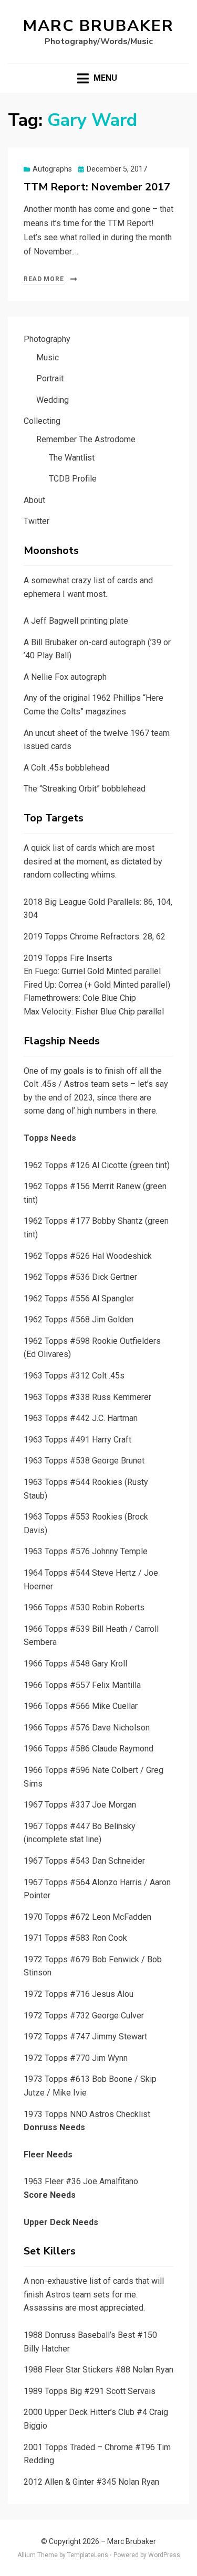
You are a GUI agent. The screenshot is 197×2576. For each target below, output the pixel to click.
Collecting (42, 421)
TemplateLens (88, 2555)
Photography (47, 339)
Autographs (52, 169)
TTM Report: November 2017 (97, 187)
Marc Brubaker (98, 26)
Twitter (37, 521)
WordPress (164, 2555)
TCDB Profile (73, 479)
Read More (44, 279)
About (34, 500)
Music (48, 357)
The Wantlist (72, 458)
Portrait (50, 378)
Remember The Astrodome (86, 439)
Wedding (53, 400)
